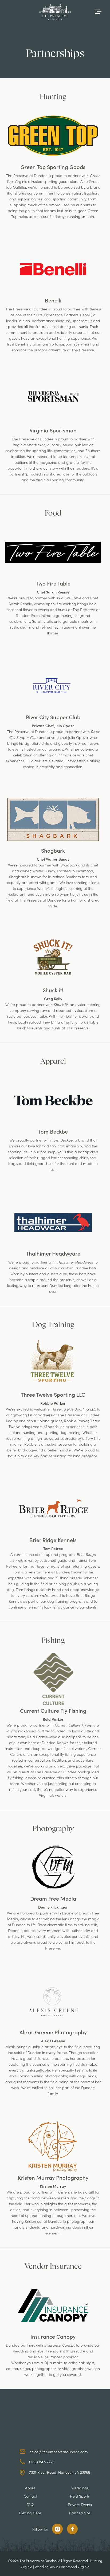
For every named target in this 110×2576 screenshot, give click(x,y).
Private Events (80, 2505)
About (30, 2488)
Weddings (80, 2488)
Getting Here (30, 2513)
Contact (30, 2496)
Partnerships (80, 2513)
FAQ (30, 2505)
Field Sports (80, 2496)
